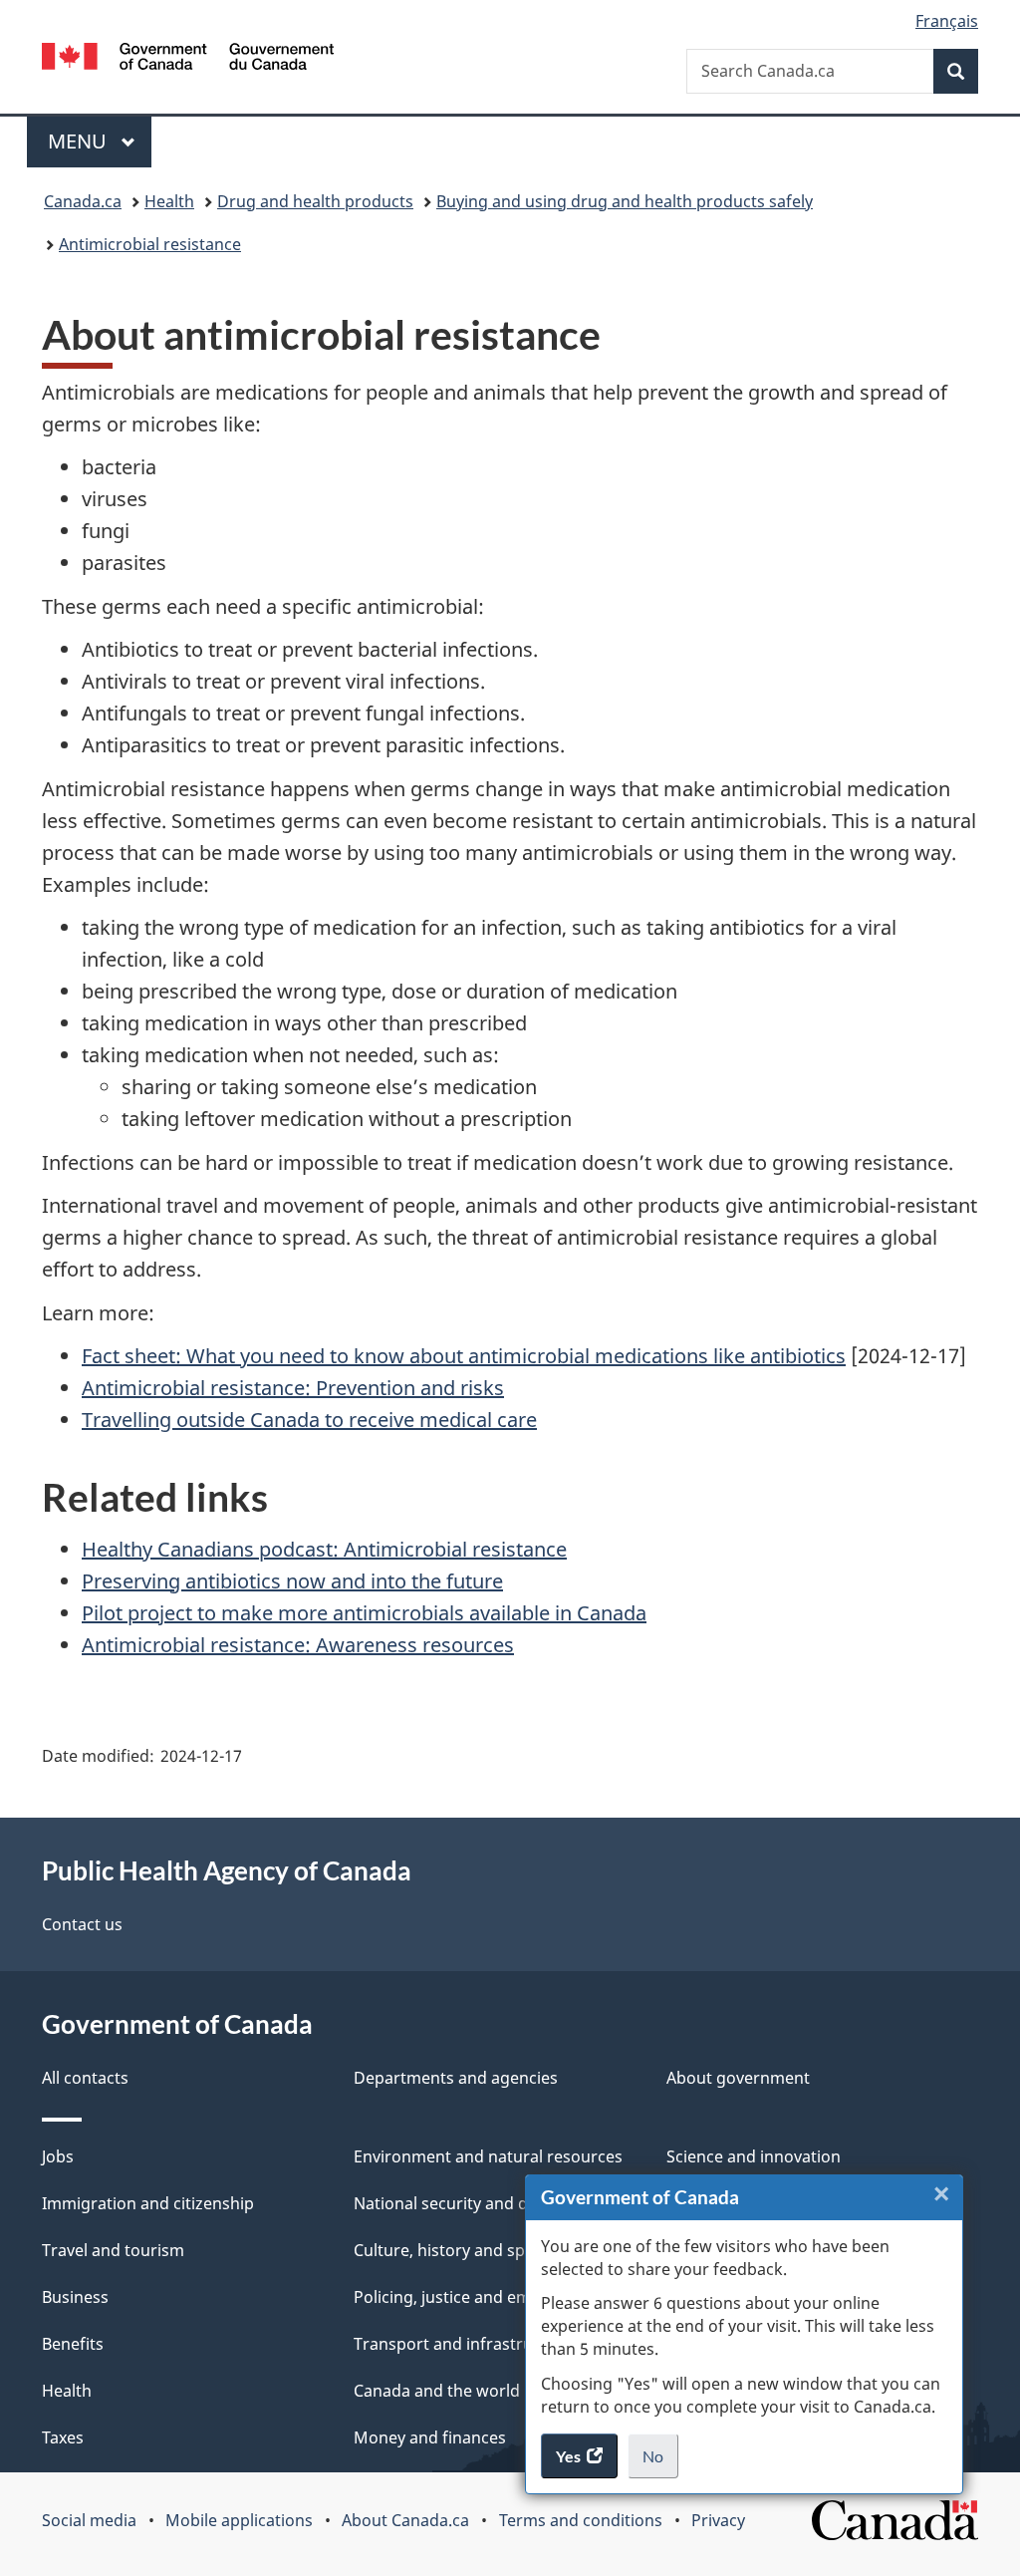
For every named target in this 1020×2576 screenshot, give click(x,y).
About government (738, 2078)
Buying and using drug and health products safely (625, 201)
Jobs (58, 2156)
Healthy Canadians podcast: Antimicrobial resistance (324, 1549)
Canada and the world (437, 2391)
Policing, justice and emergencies (479, 2297)
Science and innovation (754, 2156)
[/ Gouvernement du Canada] (188, 59)
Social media (89, 2520)
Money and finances (430, 2437)
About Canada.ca (405, 2520)
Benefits (73, 2344)
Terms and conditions (581, 2520)
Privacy (718, 2520)
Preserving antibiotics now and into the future (292, 1581)
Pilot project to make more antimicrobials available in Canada (364, 1613)
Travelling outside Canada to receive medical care (309, 1420)
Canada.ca (83, 201)
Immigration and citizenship (148, 2203)
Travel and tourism (113, 2250)
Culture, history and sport (451, 2250)
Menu (80, 141)
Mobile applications (239, 2520)
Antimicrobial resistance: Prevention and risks (293, 1388)
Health (169, 201)
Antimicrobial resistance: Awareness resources (298, 1645)
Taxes (63, 2437)
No (660, 2462)
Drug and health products (315, 201)
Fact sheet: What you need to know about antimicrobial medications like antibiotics (464, 1356)
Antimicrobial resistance (150, 244)
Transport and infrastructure (463, 2344)
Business (75, 2297)
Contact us (82, 1924)
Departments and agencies (456, 2078)
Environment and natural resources (488, 2156)
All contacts (85, 2078)
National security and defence (466, 2203)
